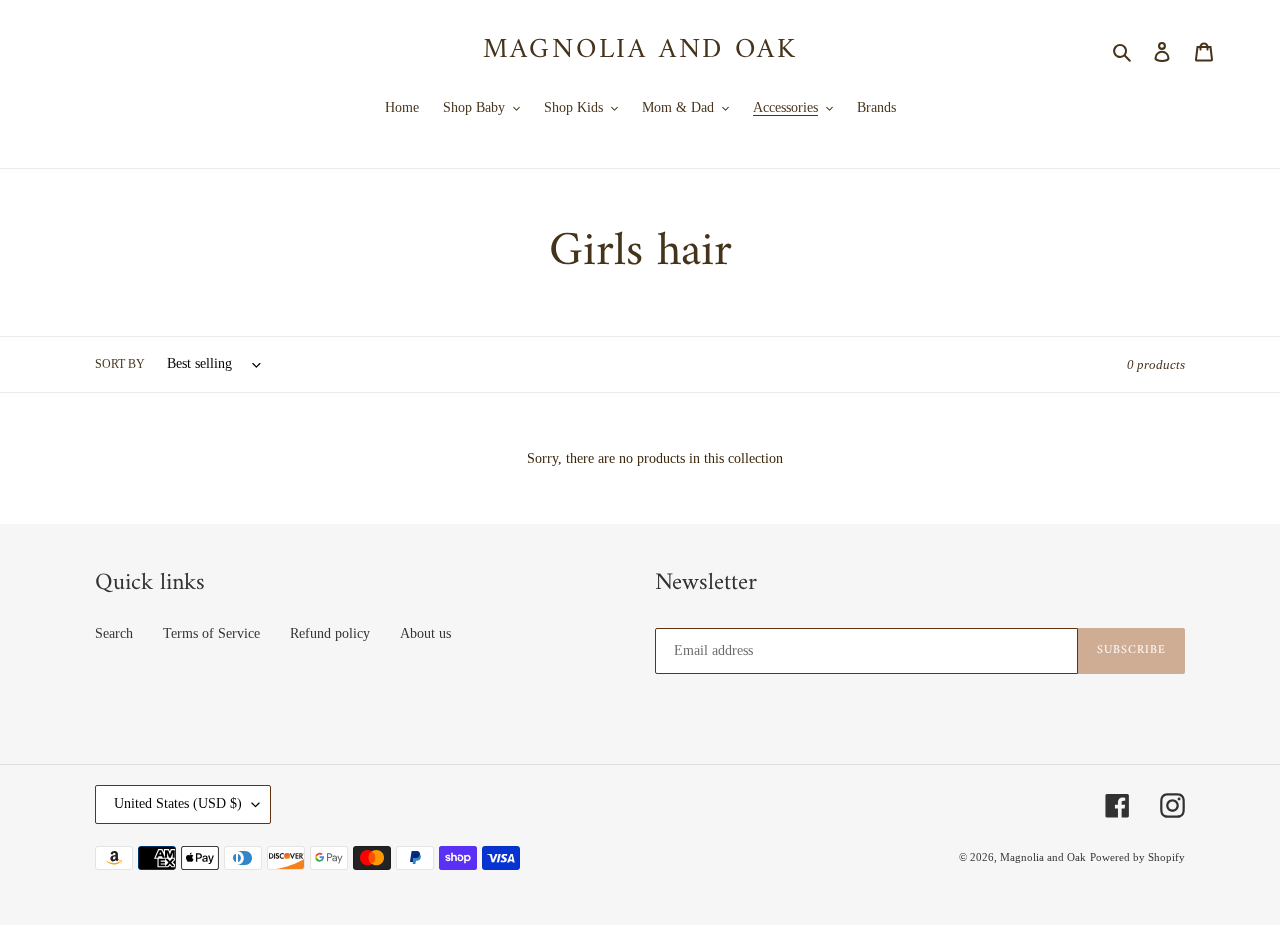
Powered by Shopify (1137, 857)
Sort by (120, 364)
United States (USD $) (178, 803)
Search (114, 633)
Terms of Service (211, 633)
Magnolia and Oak (640, 51)
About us (425, 633)
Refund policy (330, 633)
